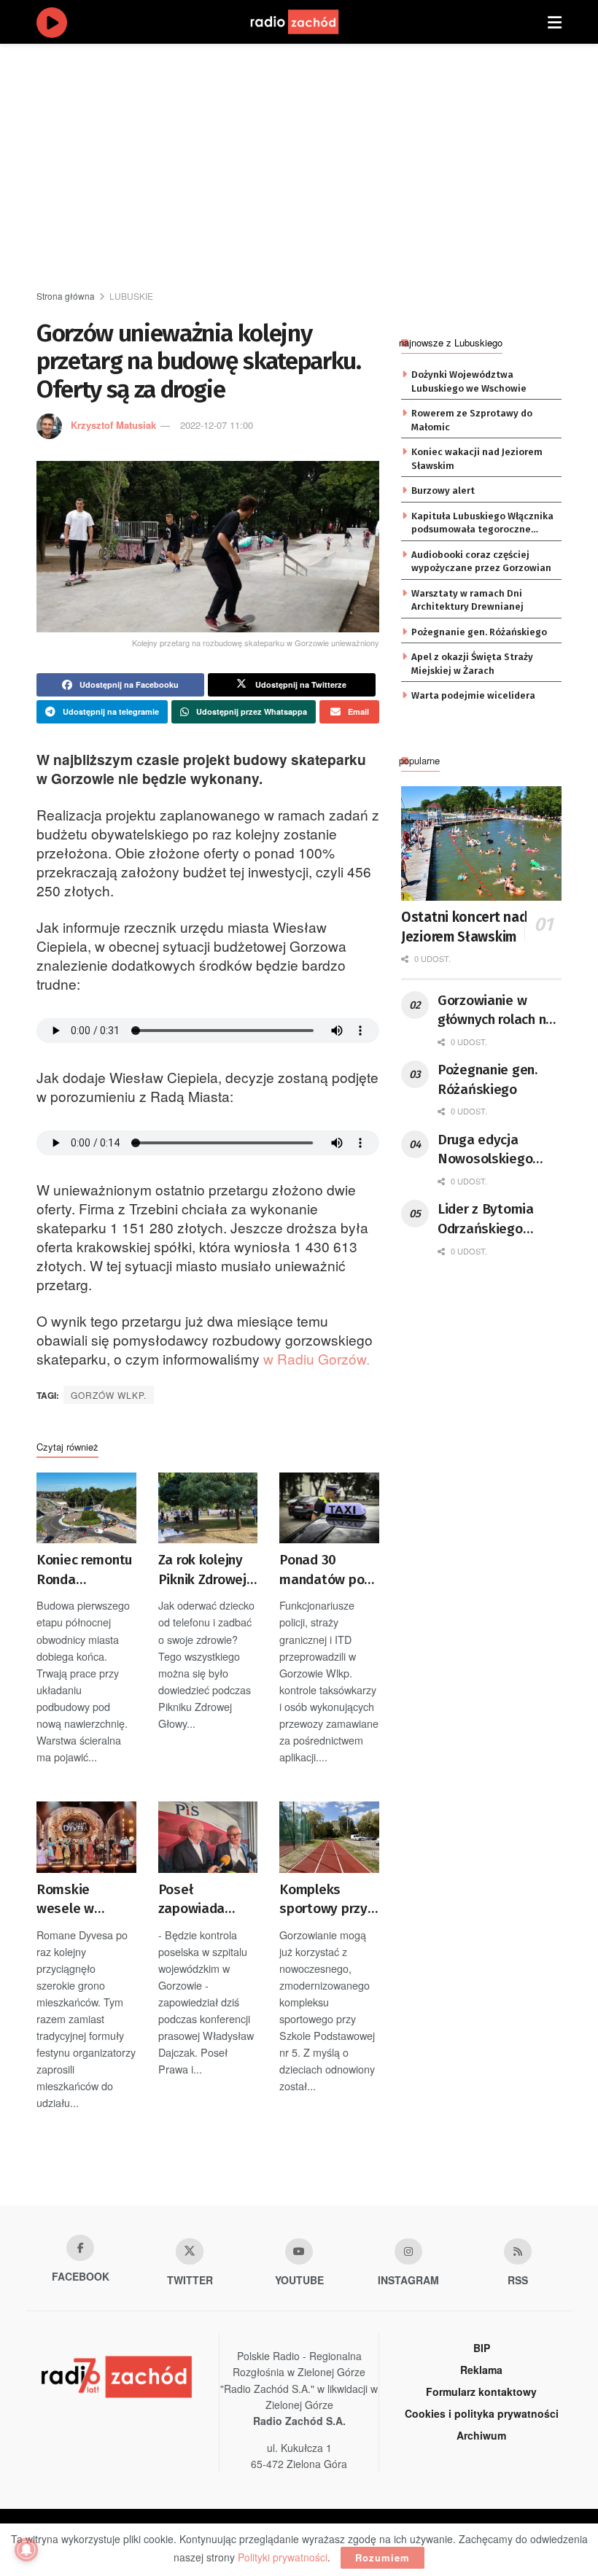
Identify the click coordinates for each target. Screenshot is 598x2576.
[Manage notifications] (26, 2550)
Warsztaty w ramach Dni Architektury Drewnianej (467, 600)
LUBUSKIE (131, 296)
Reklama (481, 2370)
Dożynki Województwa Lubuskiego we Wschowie (469, 381)
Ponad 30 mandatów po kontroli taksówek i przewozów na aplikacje (323, 1570)
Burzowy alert (443, 490)
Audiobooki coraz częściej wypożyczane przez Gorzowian (481, 561)
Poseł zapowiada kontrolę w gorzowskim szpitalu (195, 1900)
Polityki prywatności (283, 2557)
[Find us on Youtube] (299, 2251)
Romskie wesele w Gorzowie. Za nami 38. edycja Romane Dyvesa (84, 1900)
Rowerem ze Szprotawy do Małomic (472, 420)
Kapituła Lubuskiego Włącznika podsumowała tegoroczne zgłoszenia (482, 524)
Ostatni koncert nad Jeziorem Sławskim (464, 927)
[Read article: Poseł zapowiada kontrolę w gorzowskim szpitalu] (208, 1837)
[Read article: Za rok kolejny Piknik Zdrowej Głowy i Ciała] (208, 1508)
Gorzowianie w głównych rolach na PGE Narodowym (496, 1011)
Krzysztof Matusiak (113, 425)
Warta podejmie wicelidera (473, 695)
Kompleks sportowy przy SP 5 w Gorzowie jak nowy (323, 1900)
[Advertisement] (317, 168)
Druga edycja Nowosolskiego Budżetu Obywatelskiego (488, 1150)
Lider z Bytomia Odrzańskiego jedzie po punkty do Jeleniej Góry (498, 1219)
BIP (482, 2348)
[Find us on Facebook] (80, 2248)
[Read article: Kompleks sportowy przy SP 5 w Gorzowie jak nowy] (329, 1837)
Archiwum (481, 2435)
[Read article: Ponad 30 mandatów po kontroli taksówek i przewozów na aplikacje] (329, 1508)
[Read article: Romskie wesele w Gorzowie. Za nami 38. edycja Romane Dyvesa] (86, 1837)
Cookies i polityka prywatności (482, 2413)
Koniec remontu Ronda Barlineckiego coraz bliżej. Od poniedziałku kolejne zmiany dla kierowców (84, 1570)
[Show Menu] (555, 22)
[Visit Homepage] (308, 22)
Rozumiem (383, 2557)
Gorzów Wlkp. (109, 1395)
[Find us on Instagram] (408, 2251)
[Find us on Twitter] (190, 2251)
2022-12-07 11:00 (217, 425)
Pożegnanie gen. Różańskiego (479, 632)
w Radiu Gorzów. (317, 1358)
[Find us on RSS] (518, 2251)
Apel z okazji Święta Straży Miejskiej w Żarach (472, 663)
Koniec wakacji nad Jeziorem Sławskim (477, 458)
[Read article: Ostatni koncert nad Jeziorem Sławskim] (481, 843)
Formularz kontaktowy (481, 2391)
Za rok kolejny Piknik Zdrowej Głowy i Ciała (202, 1570)
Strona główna (66, 296)
